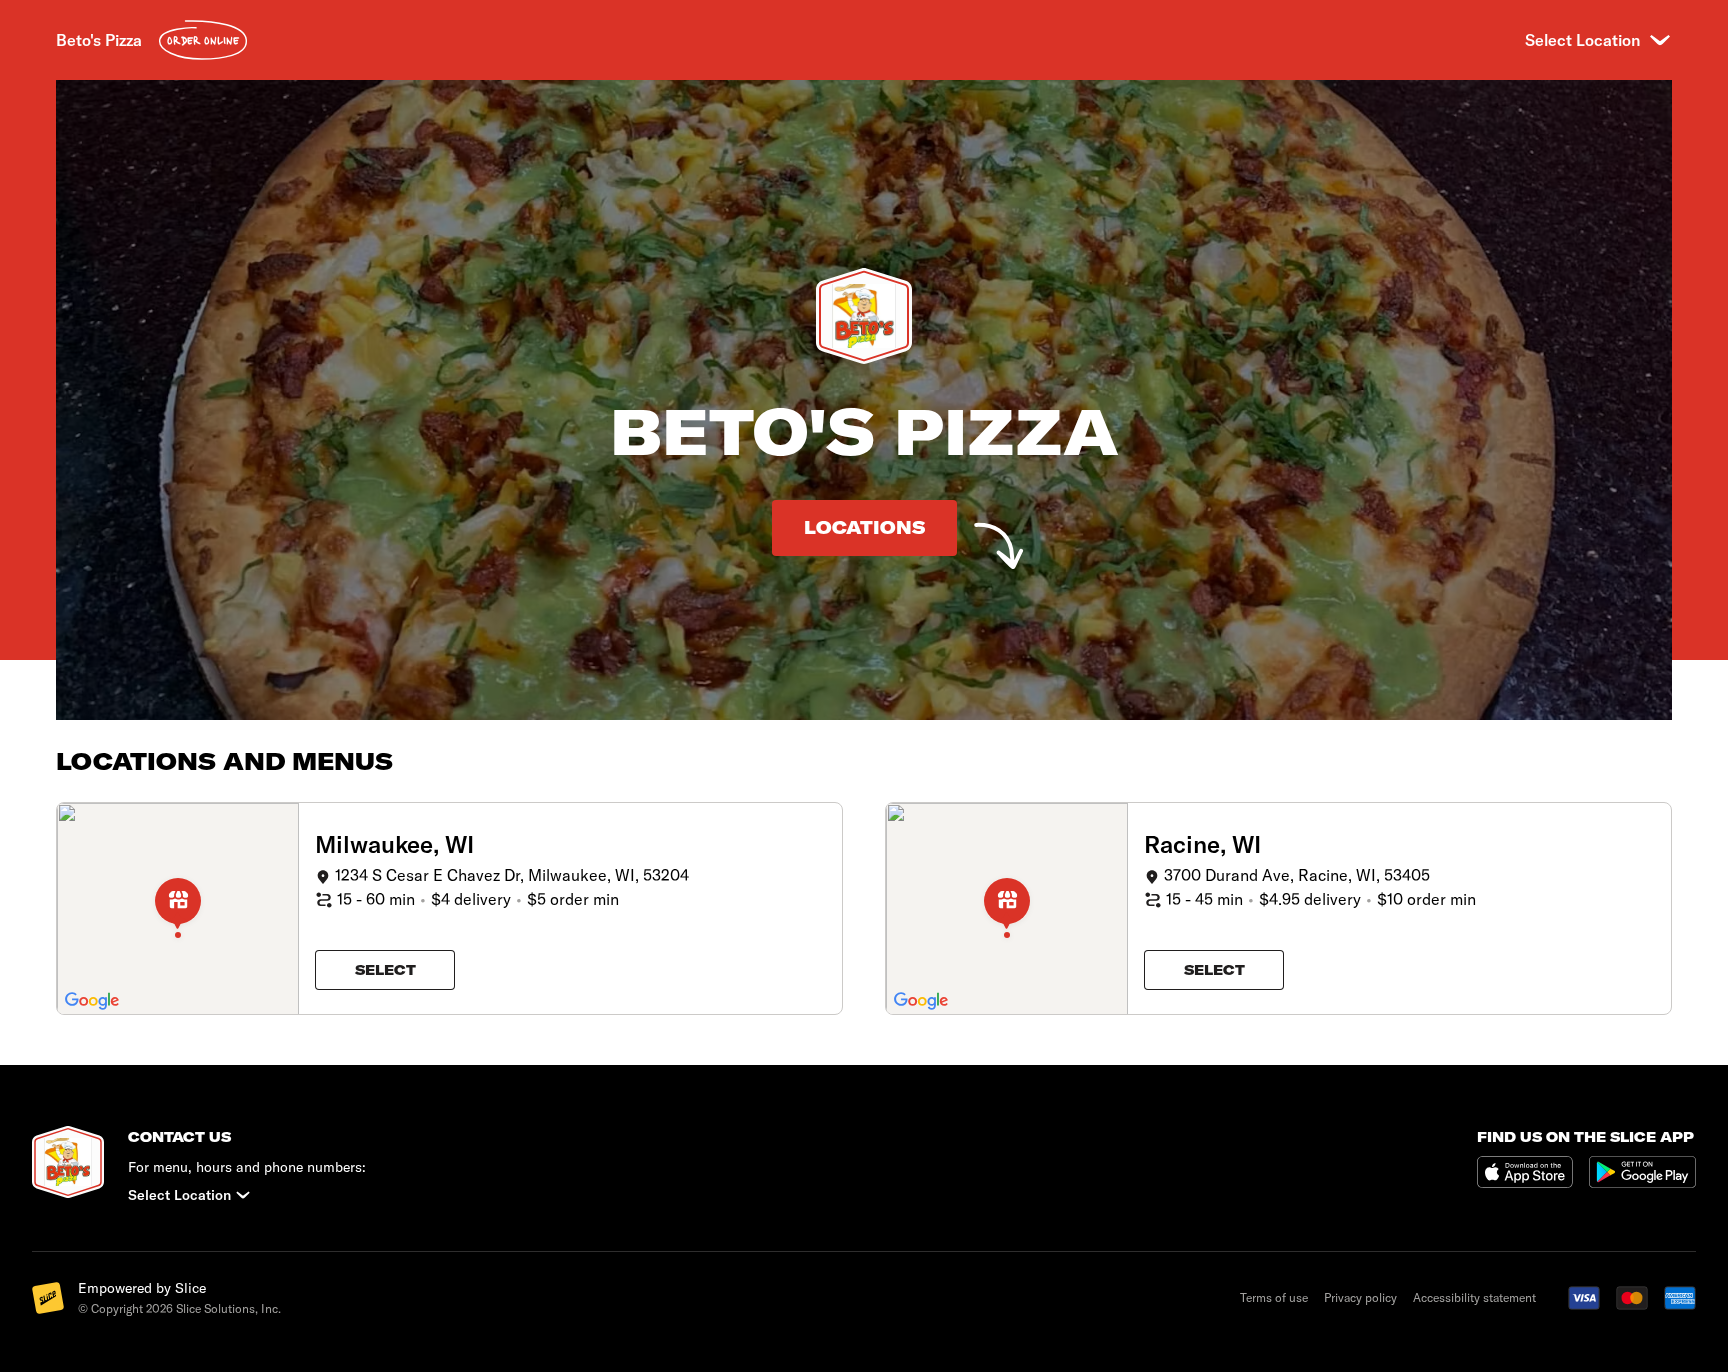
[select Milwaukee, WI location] (178, 908)
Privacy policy (1360, 1297)
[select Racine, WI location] (1007, 908)
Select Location (1582, 40)
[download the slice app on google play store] (1642, 1173)
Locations (864, 527)
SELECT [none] (385, 970)
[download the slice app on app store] (1533, 1173)
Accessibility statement (1474, 1297)
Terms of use (1274, 1297)
